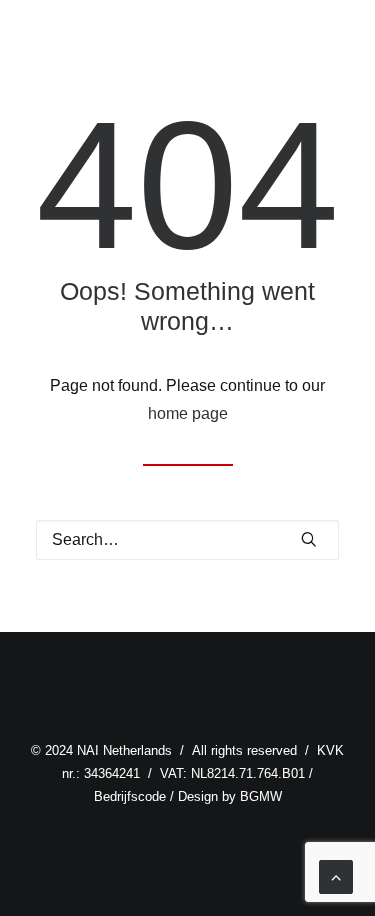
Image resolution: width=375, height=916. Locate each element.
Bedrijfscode (130, 796)
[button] (309, 539)
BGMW (261, 796)
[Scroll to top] (336, 875)
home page (188, 413)
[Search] (187, 540)
